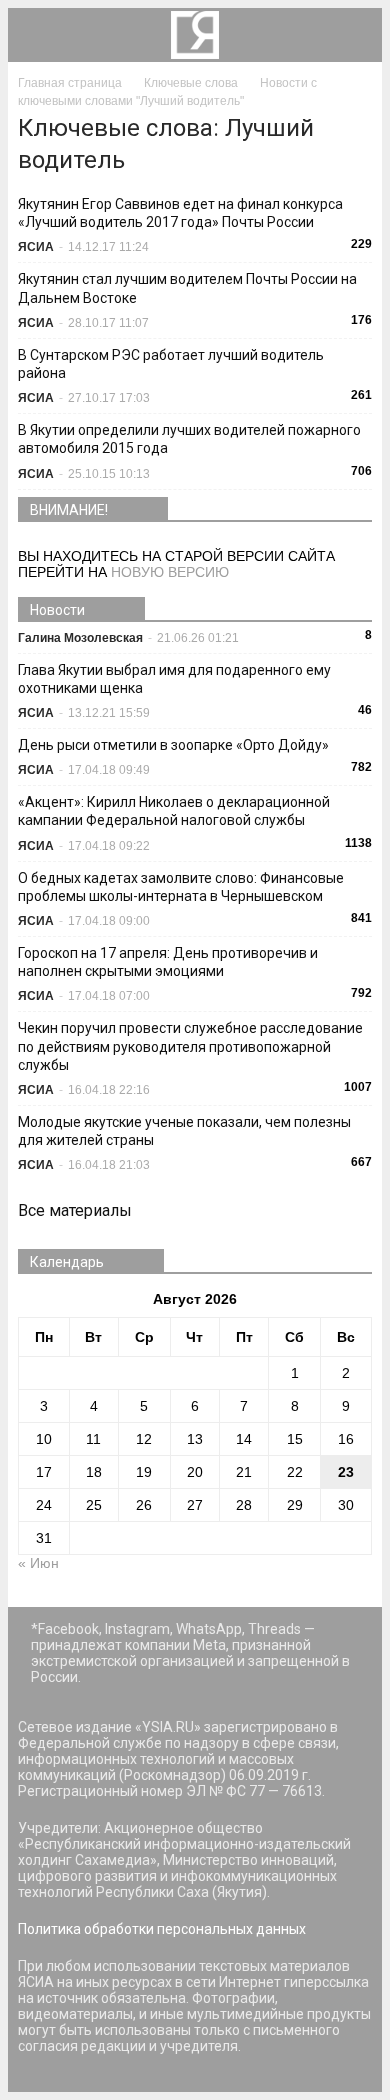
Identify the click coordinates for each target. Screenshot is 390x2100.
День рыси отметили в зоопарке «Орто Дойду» (173, 745)
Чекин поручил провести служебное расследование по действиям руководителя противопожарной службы (190, 1046)
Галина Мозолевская (80, 638)
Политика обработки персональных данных (162, 1929)
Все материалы (75, 1210)
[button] (354, 35)
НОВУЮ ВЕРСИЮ (170, 572)
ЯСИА (36, 247)
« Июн (38, 1563)
